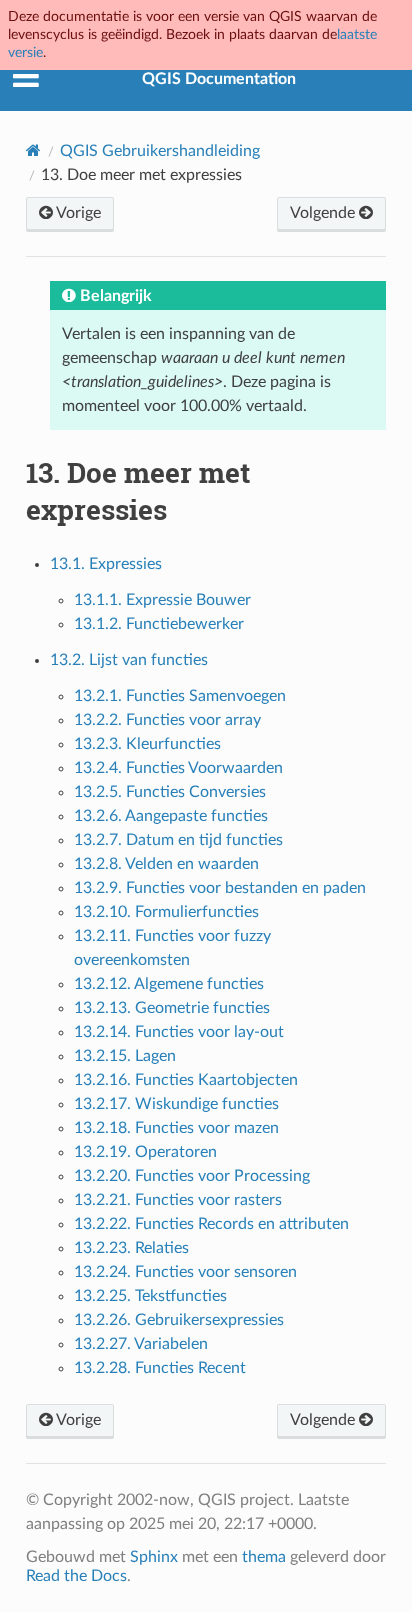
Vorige (77, 213)
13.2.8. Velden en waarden (166, 864)
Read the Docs (76, 1576)
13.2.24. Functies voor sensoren (185, 1272)
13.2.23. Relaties (131, 1248)
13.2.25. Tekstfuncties (150, 1296)
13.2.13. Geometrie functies (172, 1008)
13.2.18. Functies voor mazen (176, 1128)
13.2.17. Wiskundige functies (176, 1104)
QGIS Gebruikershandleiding (160, 151)
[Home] (33, 150)
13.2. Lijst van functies (129, 660)
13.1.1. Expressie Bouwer (162, 600)
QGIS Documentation (219, 79)
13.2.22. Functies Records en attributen (211, 1224)
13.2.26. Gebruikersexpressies (179, 1320)
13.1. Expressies (106, 564)
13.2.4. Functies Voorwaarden (178, 768)
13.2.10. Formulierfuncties (166, 912)
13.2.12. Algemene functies (169, 984)
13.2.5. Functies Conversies (170, 792)
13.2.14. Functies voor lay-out (179, 1032)
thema (264, 1557)
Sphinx (154, 1557)
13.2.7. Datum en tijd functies (178, 840)
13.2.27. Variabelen (141, 1344)
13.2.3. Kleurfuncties (147, 744)
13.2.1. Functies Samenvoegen (180, 696)
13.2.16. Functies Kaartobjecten (186, 1080)
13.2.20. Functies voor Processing (192, 1176)
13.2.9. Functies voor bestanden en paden (220, 888)
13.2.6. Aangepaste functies (171, 816)
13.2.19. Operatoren (145, 1152)
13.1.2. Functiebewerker (159, 624)
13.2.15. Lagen (125, 1056)
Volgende (324, 213)
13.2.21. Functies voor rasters (178, 1200)
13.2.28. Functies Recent (160, 1368)
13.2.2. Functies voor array (167, 720)
